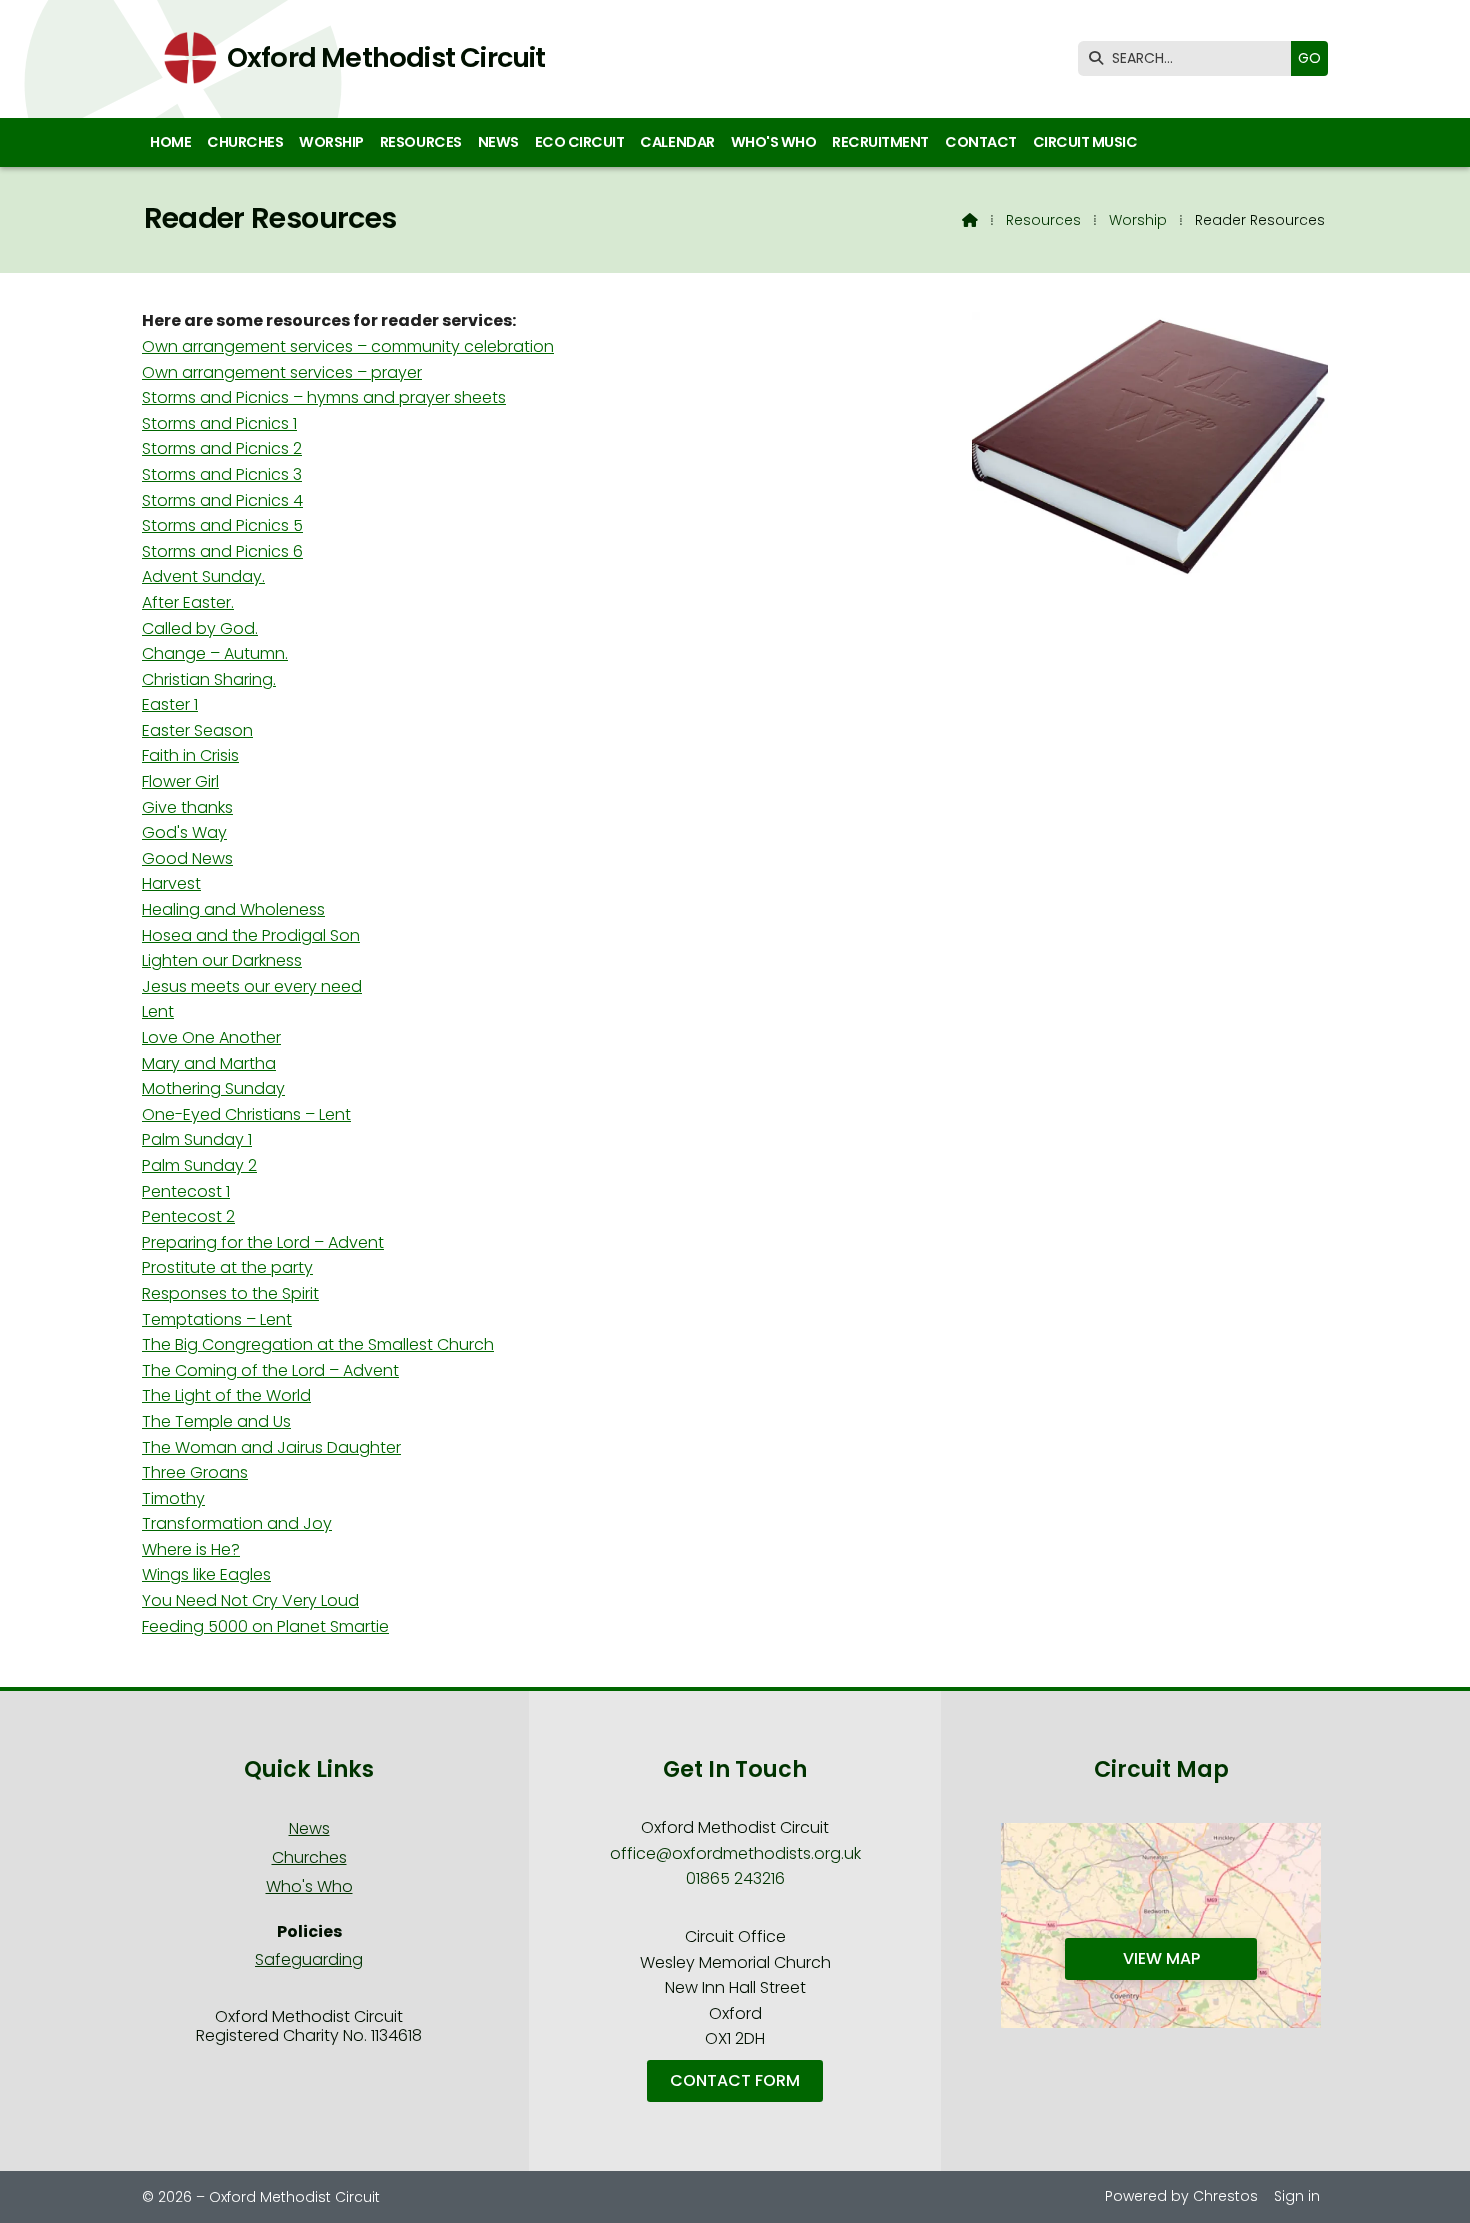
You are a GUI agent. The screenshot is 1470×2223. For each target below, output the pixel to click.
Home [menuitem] (170, 142)
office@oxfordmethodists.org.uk (735, 1853)
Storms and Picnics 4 (222, 500)
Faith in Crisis (190, 755)
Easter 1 (170, 704)
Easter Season (197, 730)
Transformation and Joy (237, 1523)
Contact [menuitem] (981, 142)
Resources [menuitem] (421, 142)
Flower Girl (180, 781)
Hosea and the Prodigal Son (251, 935)
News (309, 1828)
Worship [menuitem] (331, 142)
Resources (1043, 220)
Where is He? (191, 1549)
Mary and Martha (209, 1063)
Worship (1138, 220)
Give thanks (187, 807)
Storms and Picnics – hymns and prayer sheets (324, 397)
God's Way (184, 832)
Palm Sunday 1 (197, 1139)
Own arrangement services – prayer (282, 372)
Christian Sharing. (209, 679)
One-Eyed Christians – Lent (246, 1114)
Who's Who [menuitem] (774, 142)
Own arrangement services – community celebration (348, 346)
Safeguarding (309, 1959)
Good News (187, 858)
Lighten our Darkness (222, 960)
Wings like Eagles (206, 1574)
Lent (158, 1011)
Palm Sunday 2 (199, 1165)
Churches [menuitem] (245, 142)
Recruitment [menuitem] (880, 142)
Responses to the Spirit (230, 1293)
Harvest (171, 883)
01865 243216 (735, 1878)
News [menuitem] (498, 142)
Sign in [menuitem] (1297, 2196)
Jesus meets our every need (252, 986)
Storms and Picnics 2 (222, 448)
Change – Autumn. (215, 653)
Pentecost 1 (186, 1191)
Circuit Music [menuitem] (1085, 142)
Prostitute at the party (227, 1267)
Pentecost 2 (188, 1216)
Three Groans (195, 1472)
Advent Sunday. (203, 576)
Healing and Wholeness (233, 909)
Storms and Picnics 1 (219, 423)
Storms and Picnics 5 (222, 525)
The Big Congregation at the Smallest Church (318, 1344)
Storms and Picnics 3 (222, 474)
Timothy (173, 1498)
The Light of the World (226, 1395)
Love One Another (211, 1037)
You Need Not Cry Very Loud (250, 1600)
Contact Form (735, 2080)
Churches (309, 1857)
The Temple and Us (216, 1421)
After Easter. (188, 602)
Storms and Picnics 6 (222, 551)
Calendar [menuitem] (677, 142)
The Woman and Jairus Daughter (271, 1447)
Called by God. (200, 628)
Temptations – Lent (217, 1319)
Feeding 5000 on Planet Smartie (265, 1626)
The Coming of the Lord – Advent (270, 1370)
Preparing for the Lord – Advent (263, 1242)
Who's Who (309, 1886)
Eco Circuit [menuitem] (580, 142)
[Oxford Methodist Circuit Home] (184, 59)
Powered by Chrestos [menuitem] (1181, 2196)
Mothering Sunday (213, 1088)
